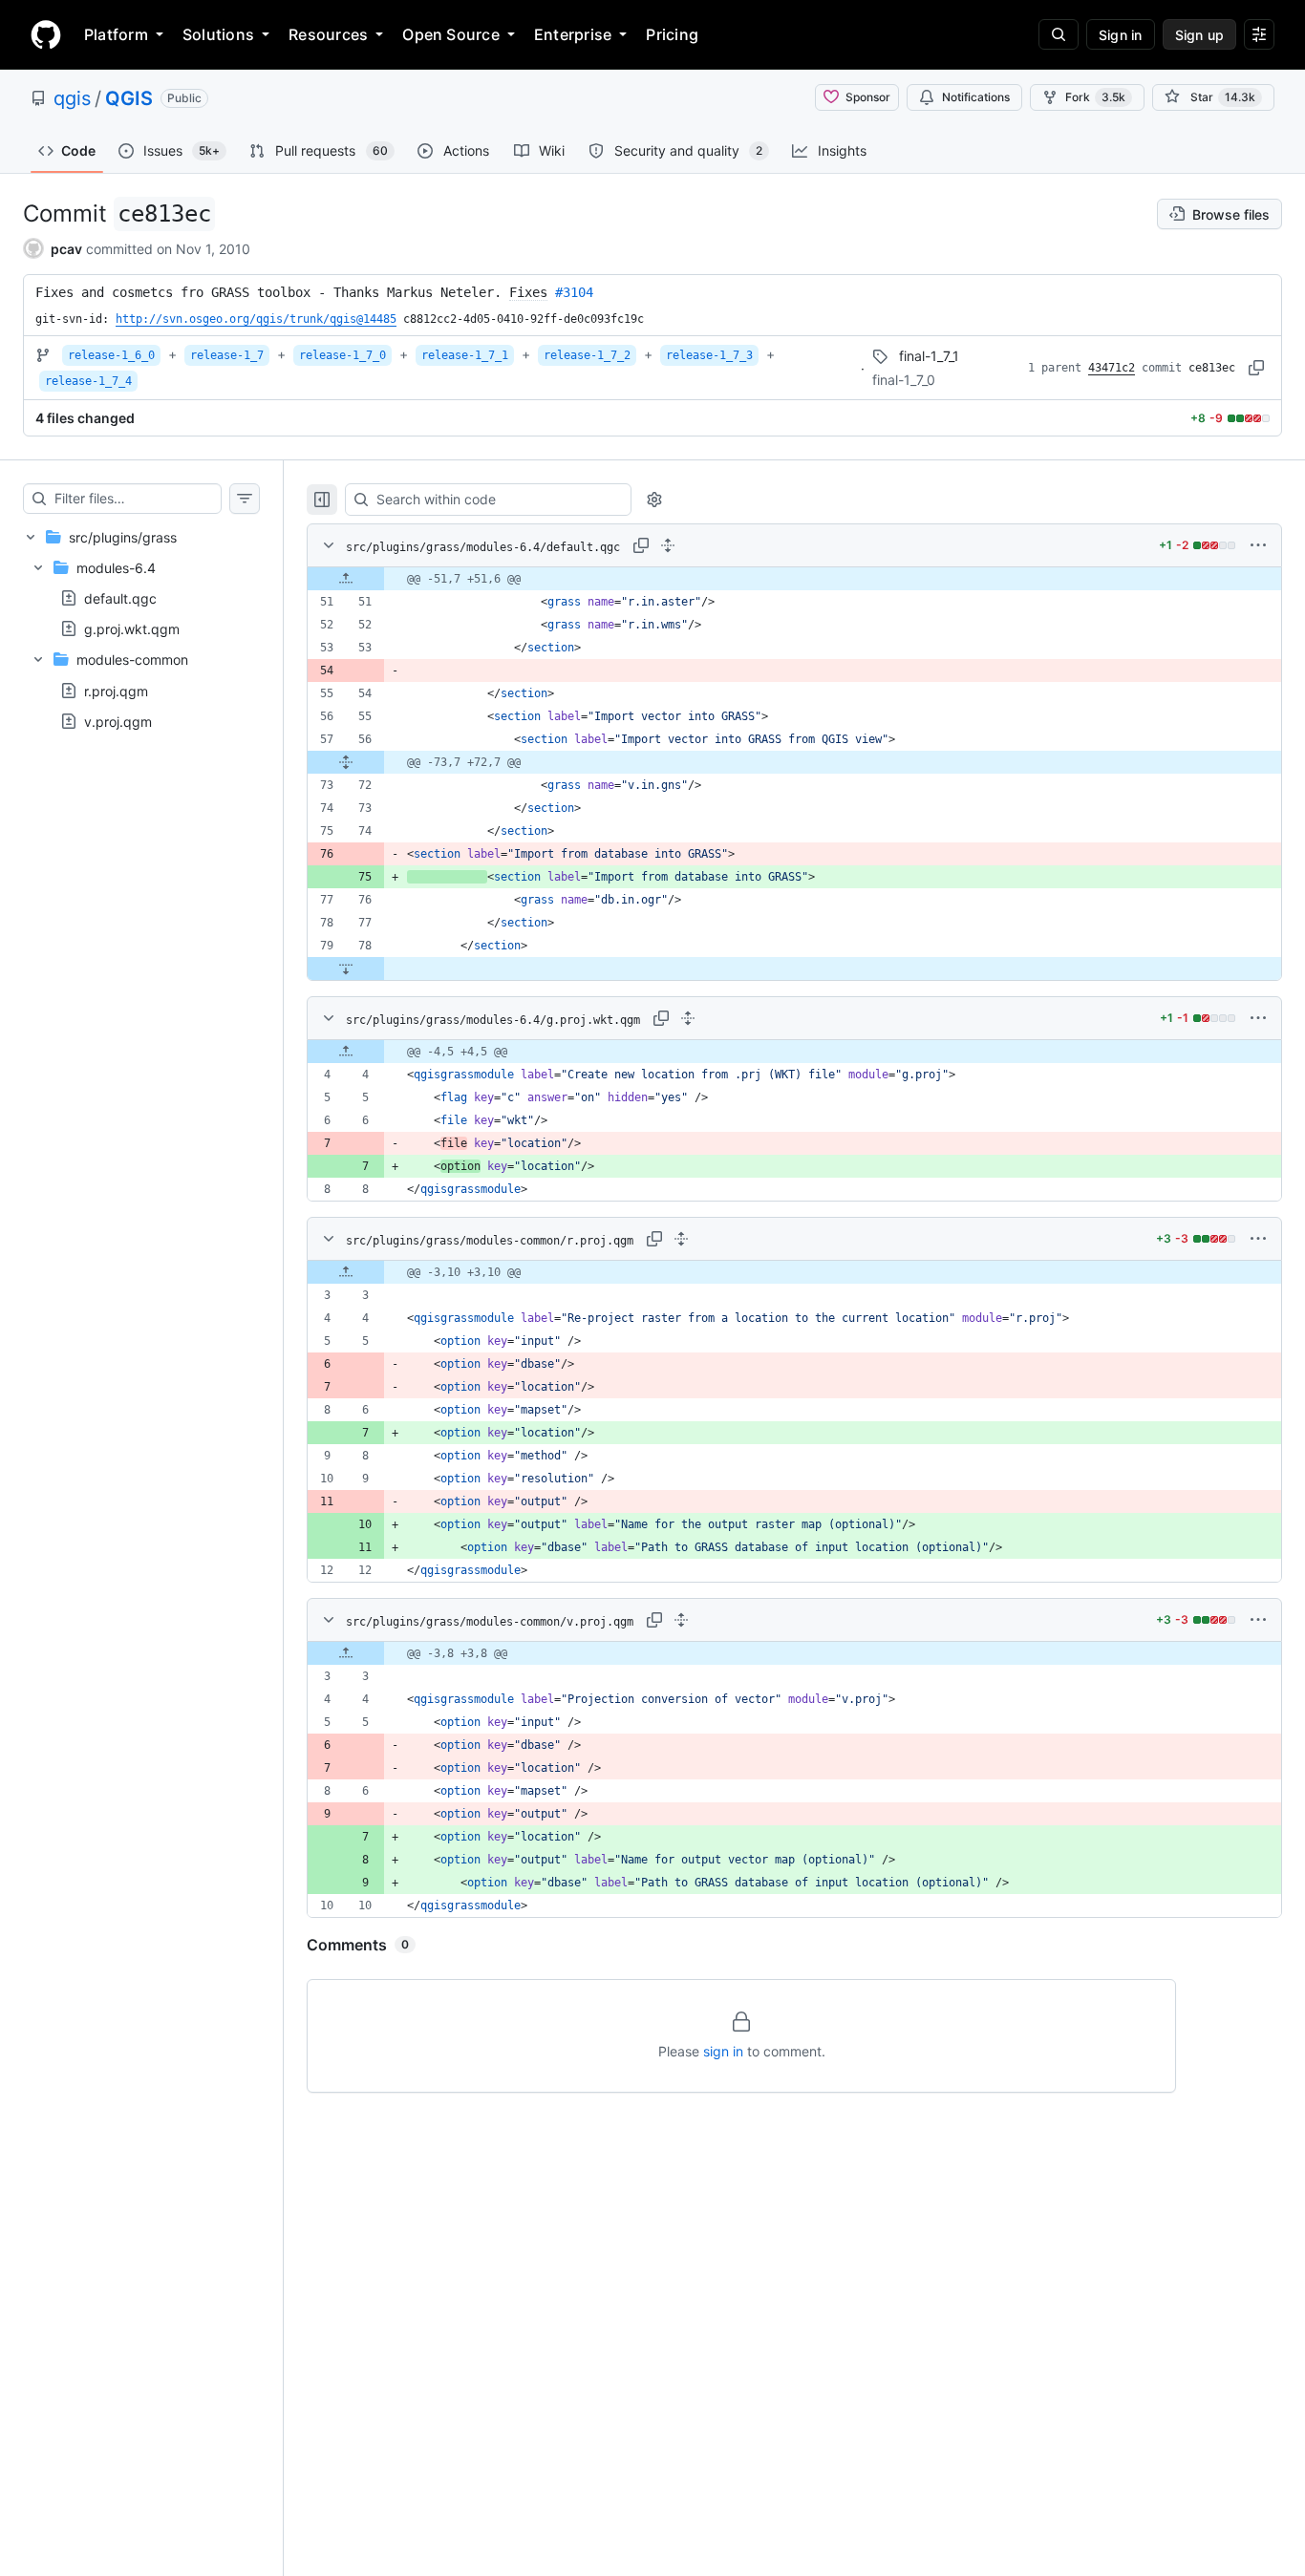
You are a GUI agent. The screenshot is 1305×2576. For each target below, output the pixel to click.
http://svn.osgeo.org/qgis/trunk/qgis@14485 (256, 319)
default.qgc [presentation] (120, 598)
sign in (723, 2051)
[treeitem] (141, 629)
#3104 (574, 292)
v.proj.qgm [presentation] (118, 721)
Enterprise (573, 34)
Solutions (218, 34)
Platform (116, 34)
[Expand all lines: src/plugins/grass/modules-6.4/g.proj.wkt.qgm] (688, 1018)
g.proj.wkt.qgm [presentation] (132, 629)
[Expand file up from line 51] (346, 579)
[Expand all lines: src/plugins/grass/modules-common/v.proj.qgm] (681, 1620)
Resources (328, 34)
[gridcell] (794, 579)
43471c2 (1112, 368)
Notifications (976, 97)
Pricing (672, 34)
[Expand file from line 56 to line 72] (346, 762)
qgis (72, 98)
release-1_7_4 (88, 381)
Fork (1095, 97)
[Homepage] (46, 34)
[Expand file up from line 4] (346, 1052)
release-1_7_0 (342, 355)
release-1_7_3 (709, 355)
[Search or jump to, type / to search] (1059, 34)
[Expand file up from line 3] (346, 1272)
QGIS (129, 98)
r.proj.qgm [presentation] (116, 690)
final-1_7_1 (929, 356)
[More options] (1258, 545)
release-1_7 (227, 355)
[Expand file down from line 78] (346, 969)
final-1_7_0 (904, 380)
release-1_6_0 (111, 355)
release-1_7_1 (465, 355)
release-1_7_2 (587, 355)
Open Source (451, 34)
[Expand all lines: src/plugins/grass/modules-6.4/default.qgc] (668, 545)
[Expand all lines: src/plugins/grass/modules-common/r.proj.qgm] (681, 1239)
